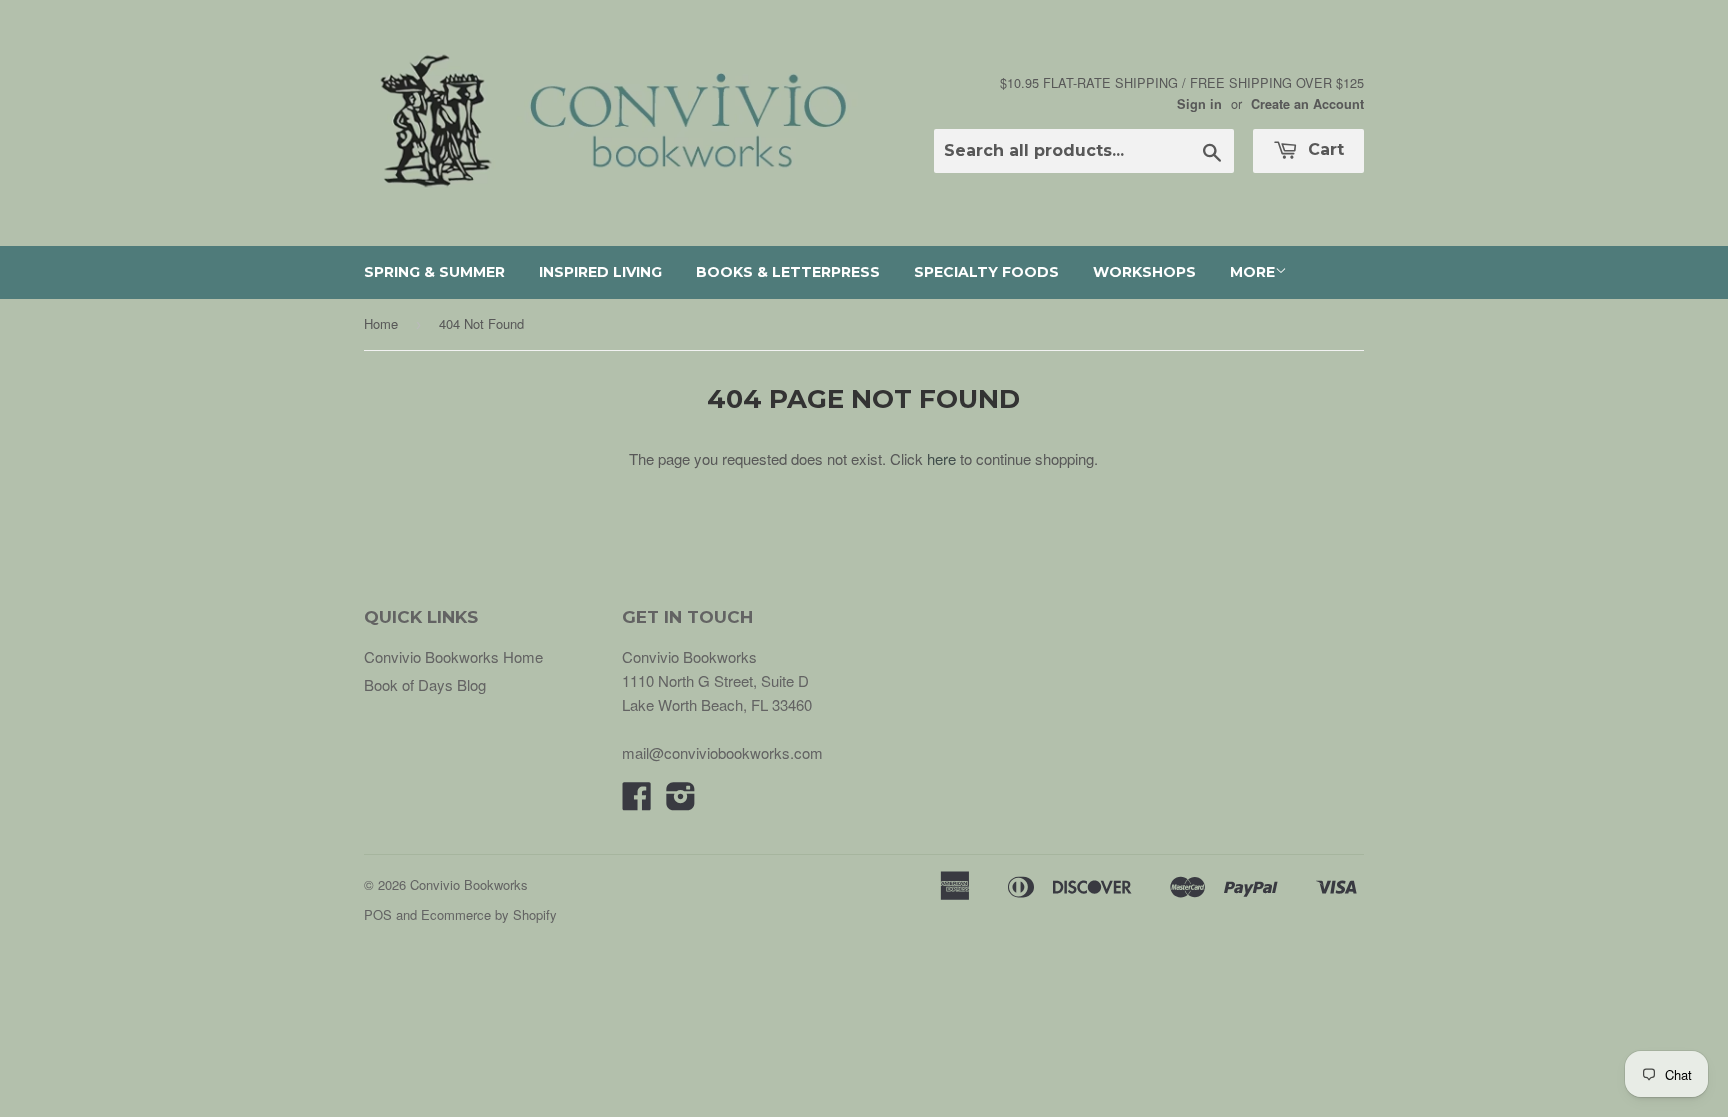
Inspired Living (600, 272)
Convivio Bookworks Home (453, 656)
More (1252, 272)
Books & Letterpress (788, 272)
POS (378, 914)
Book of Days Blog (425, 684)
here (941, 458)
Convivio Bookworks (469, 884)
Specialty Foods (986, 272)
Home (381, 323)
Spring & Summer (434, 272)
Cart (1323, 149)
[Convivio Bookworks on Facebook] (637, 801)
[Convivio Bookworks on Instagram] (681, 801)
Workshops (1144, 272)
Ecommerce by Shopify (489, 914)
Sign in (1199, 104)
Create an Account (1307, 104)
